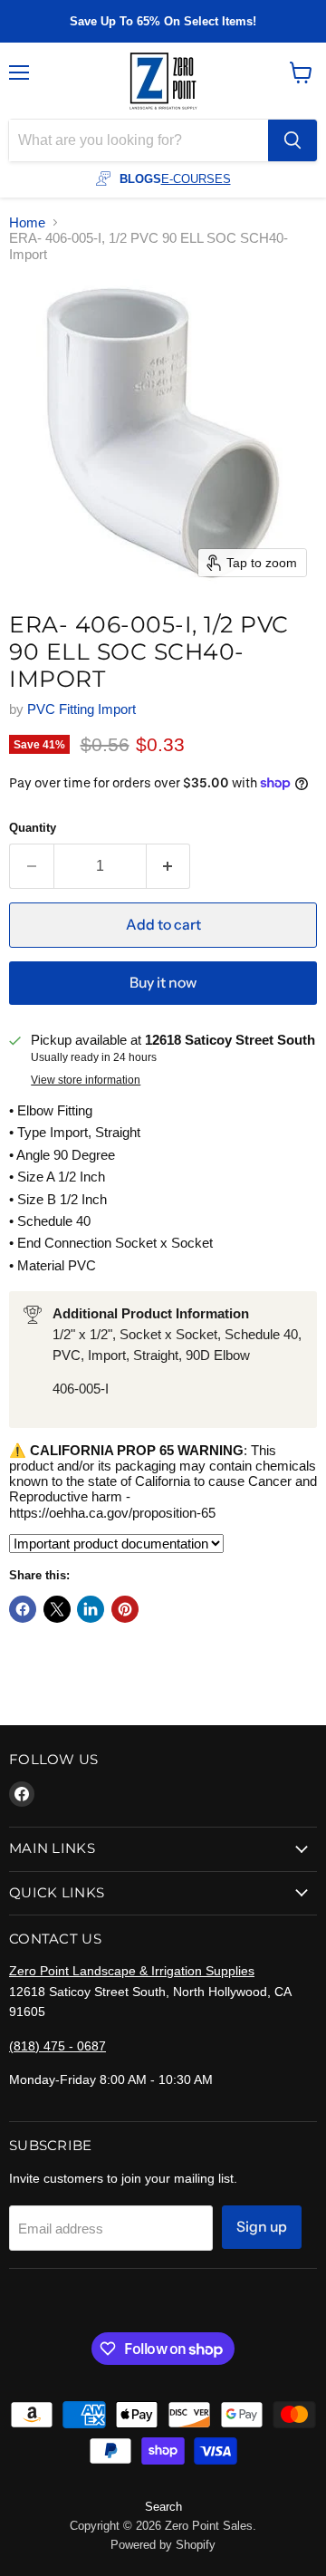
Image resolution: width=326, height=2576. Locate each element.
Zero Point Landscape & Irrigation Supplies (132, 1971)
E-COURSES (196, 179)
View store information (86, 1080)
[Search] (292, 140)
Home (27, 222)
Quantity (33, 828)
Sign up (262, 2227)
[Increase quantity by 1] (169, 866)
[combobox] (139, 140)
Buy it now (163, 983)
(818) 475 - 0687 (58, 2046)
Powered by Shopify (163, 2545)
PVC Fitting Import (81, 709)
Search (163, 2507)
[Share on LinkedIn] (91, 1609)
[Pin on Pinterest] (125, 1609)
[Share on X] (57, 1609)
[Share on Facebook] (23, 1609)
